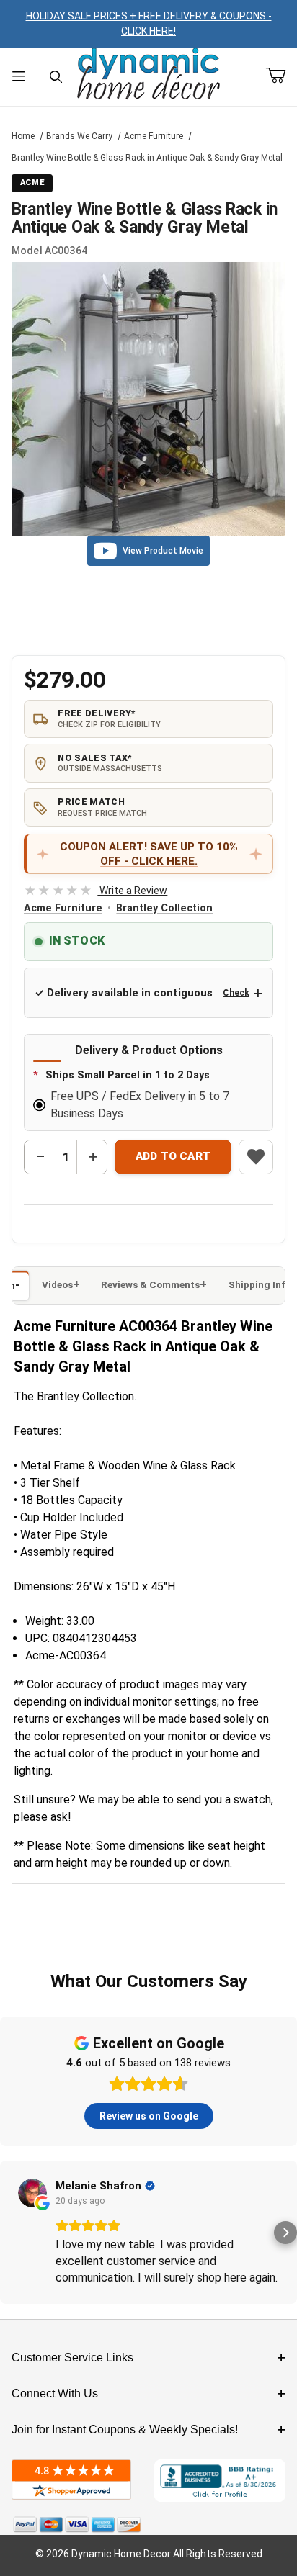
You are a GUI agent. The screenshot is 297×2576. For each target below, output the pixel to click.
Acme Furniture (154, 136)
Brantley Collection (164, 908)
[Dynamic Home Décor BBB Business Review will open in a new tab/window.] (220, 2481)
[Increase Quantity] (92, 1157)
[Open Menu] (19, 77)
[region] (148, 615)
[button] (12, 2233)
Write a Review (96, 891)
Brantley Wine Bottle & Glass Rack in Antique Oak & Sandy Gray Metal (147, 158)
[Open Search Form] (56, 77)
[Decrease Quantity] (40, 1157)
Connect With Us (55, 2393)
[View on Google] (32, 2193)
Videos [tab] (57, 1285)
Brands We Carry (79, 136)
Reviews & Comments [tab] (150, 1285)
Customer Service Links (72, 2357)
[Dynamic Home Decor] (148, 75)
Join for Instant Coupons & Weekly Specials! (125, 2429)
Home (23, 136)
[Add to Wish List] (256, 1157)
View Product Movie (163, 551)
